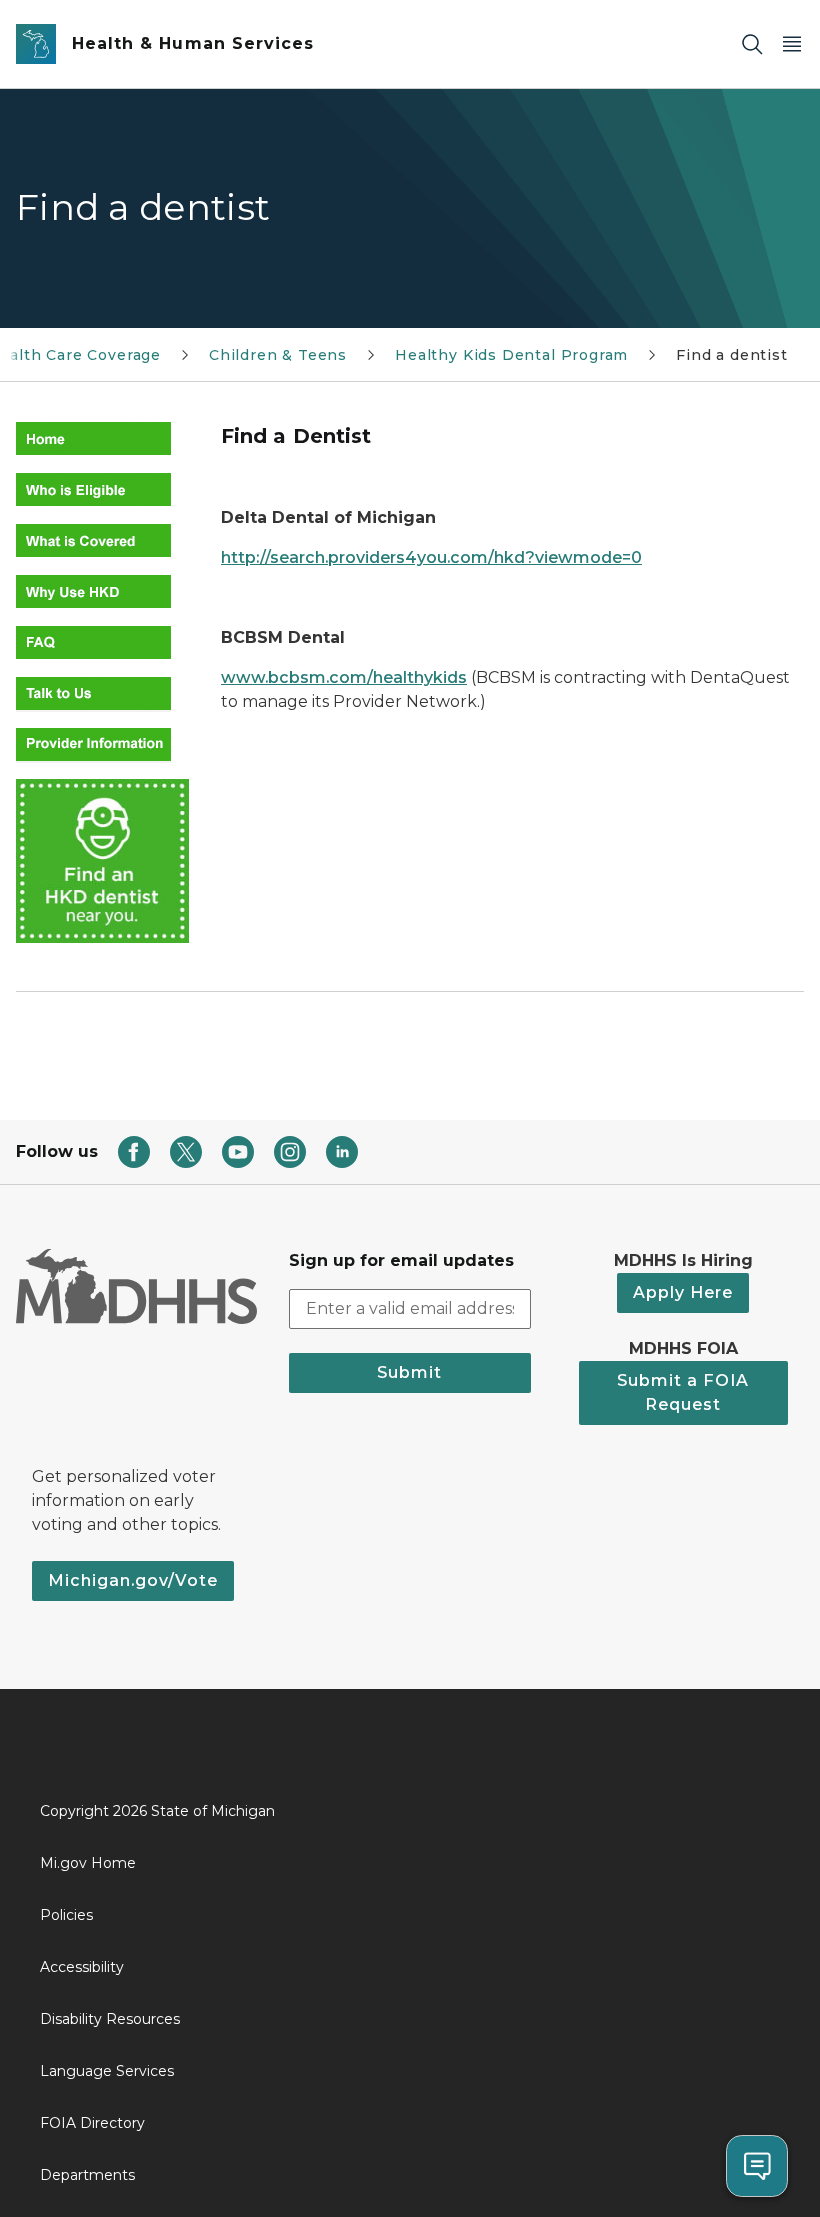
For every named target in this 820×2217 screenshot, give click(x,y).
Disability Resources (110, 2019)
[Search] (752, 44)
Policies (66, 1915)
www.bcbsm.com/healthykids (344, 677)
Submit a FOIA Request (683, 1392)
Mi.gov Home (88, 1863)
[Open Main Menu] (792, 44)
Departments (87, 2175)
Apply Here (683, 1292)
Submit (409, 1372)
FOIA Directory (92, 2123)
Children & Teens (278, 355)
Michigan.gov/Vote (133, 1580)
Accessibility (82, 1967)
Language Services (107, 2071)
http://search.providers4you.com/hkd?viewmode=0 (431, 557)
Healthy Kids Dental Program (511, 355)
